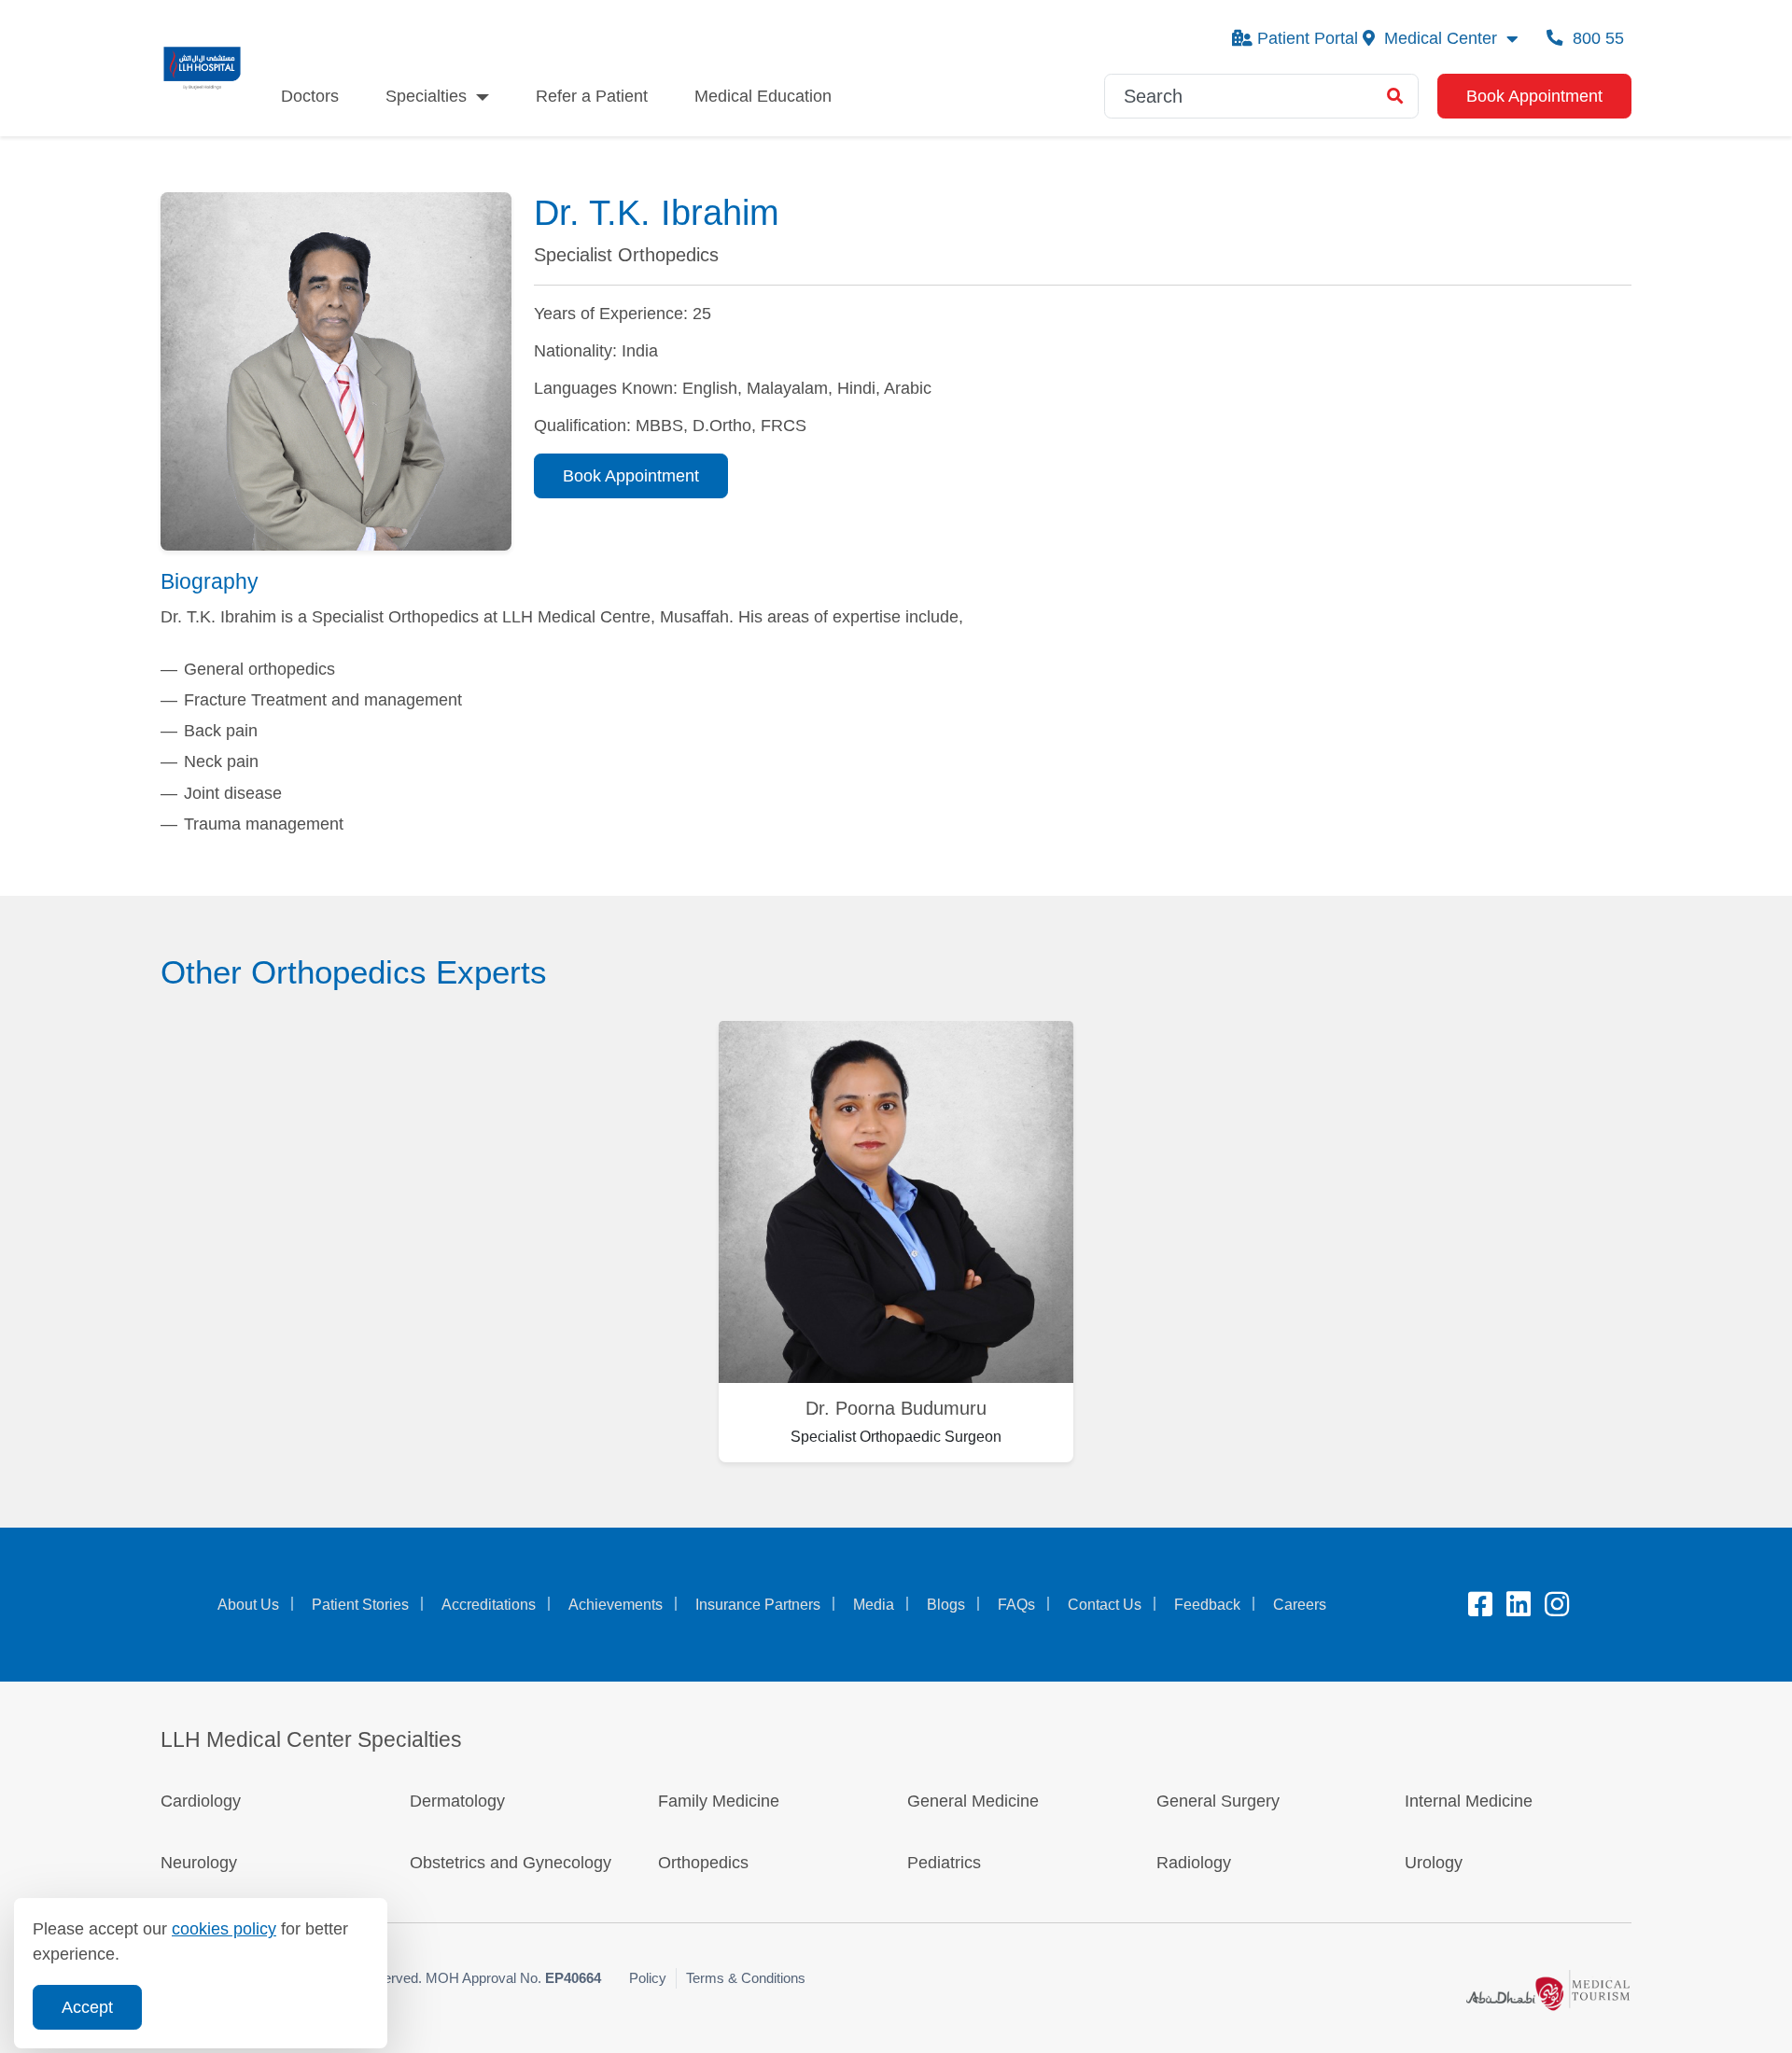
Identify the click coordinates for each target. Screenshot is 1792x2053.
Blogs (946, 1604)
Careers (1300, 1604)
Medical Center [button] (1441, 38)
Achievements (616, 1604)
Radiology (1194, 1863)
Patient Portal (1308, 38)
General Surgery (1218, 1801)
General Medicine (973, 1801)
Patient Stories (360, 1604)
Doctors (310, 96)
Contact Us (1105, 1604)
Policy (648, 1978)
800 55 (1596, 38)
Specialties (426, 96)
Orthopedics (703, 1863)
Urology (1434, 1863)
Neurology (199, 1863)
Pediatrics (944, 1863)
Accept (87, 2007)
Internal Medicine (1469, 1801)
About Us (248, 1604)
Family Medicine (719, 1801)
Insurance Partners (758, 1604)
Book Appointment (1534, 96)
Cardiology (201, 1801)
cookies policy (224, 1929)
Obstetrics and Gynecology (511, 1863)
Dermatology (457, 1801)
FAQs (1016, 1604)
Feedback (1207, 1604)
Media (874, 1604)
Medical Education (763, 96)
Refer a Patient (592, 96)
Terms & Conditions (746, 1978)
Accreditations (489, 1604)
